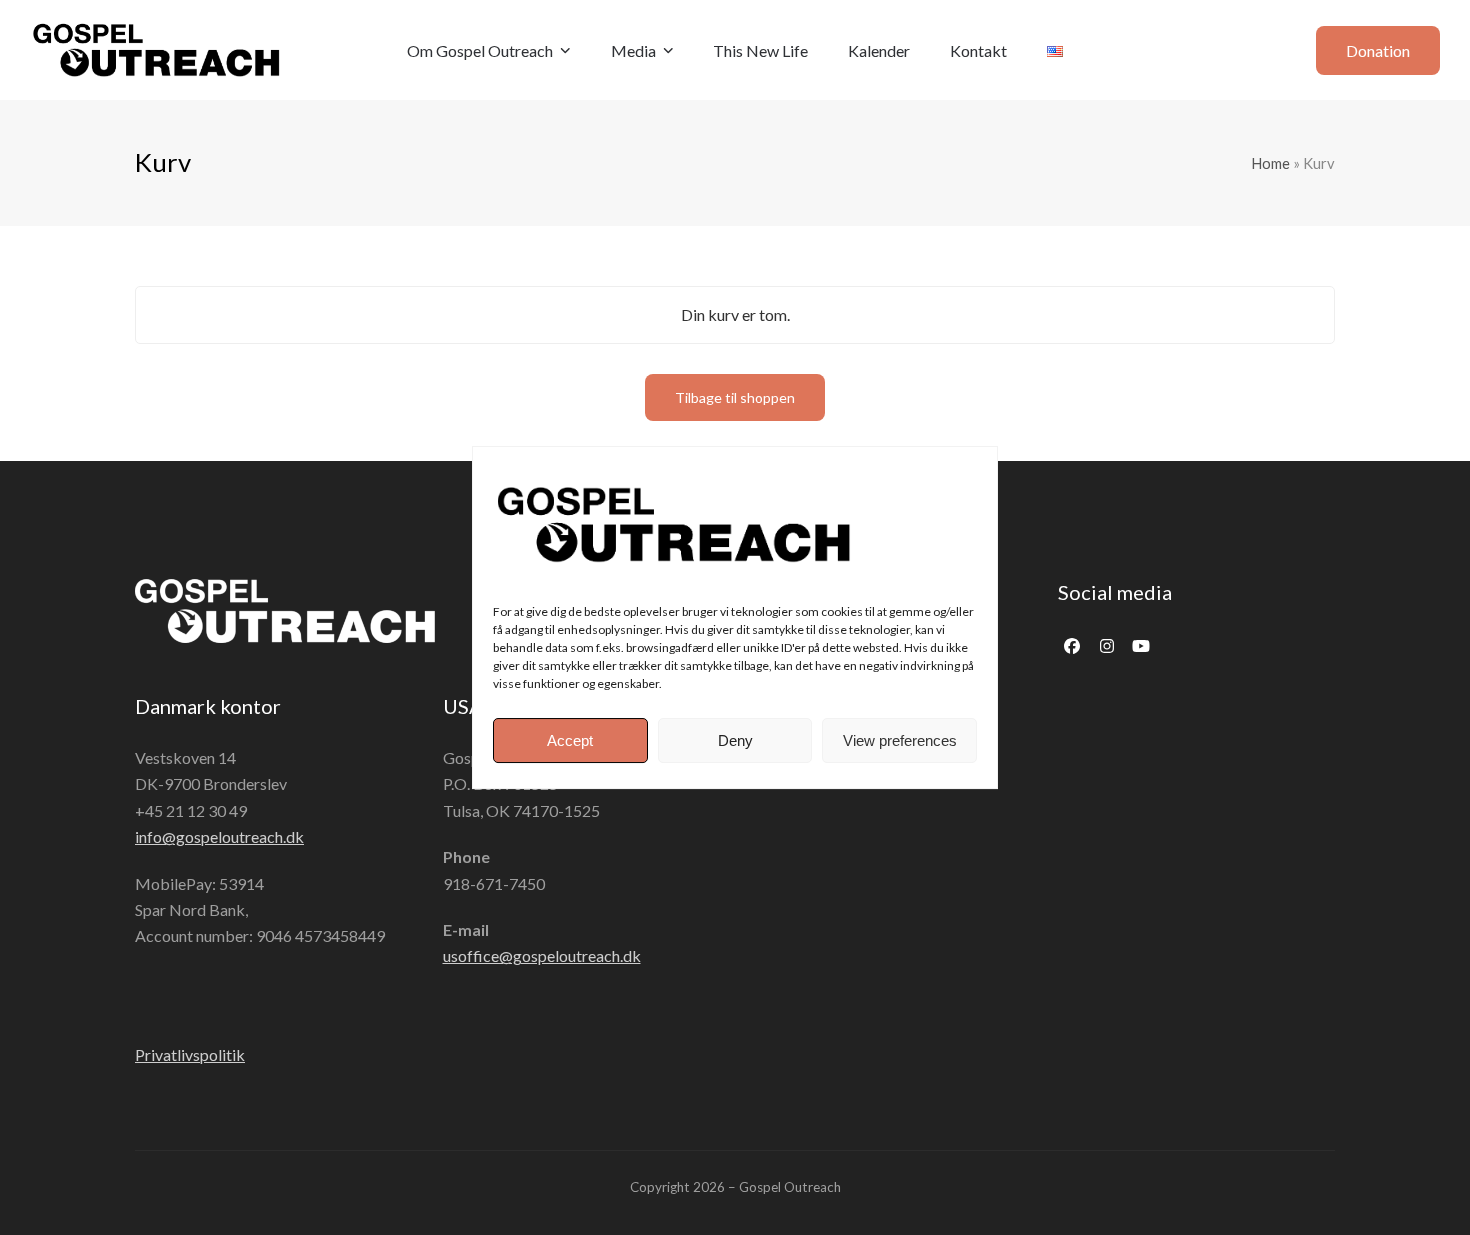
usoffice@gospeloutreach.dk (542, 955)
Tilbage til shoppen (735, 397)
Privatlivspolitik (190, 1054)
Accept (570, 740)
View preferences (900, 740)
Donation (1378, 50)
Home (1270, 163)
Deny (735, 740)
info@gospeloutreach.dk (219, 836)
